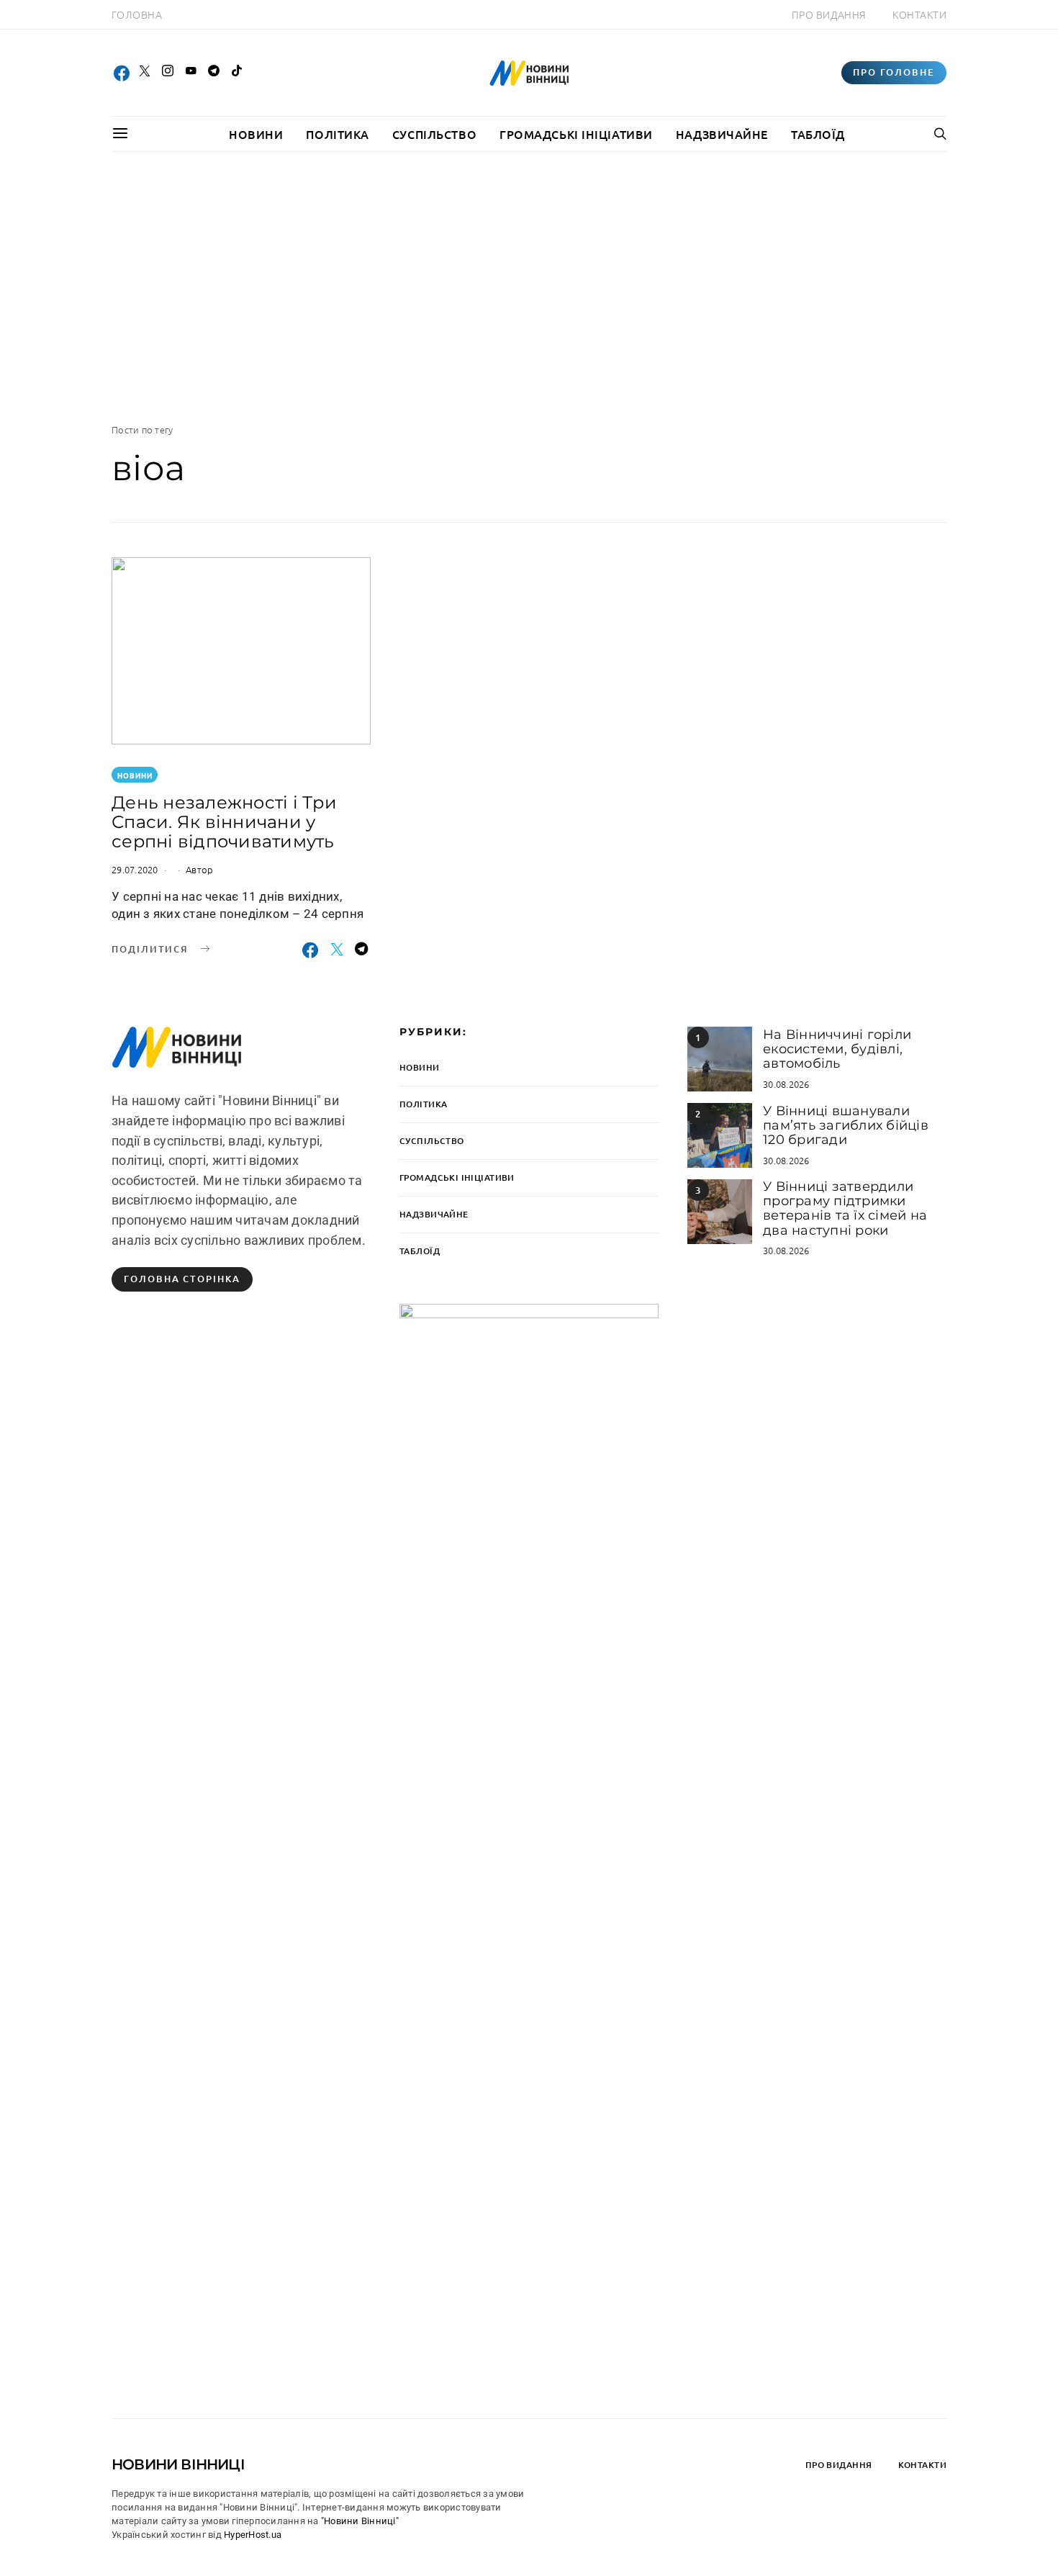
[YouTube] (191, 73)
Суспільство (434, 134)
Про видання (829, 14)
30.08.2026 (786, 1084)
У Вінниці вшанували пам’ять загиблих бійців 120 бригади (846, 1126)
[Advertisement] (529, 287)
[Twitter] (145, 73)
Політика (337, 134)
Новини (256, 134)
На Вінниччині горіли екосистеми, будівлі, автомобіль (837, 1049)
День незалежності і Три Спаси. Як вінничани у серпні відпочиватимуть (224, 822)
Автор (199, 869)
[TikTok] (237, 73)
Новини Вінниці (178, 2464)
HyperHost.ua (253, 2535)
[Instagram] (168, 73)
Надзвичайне (722, 134)
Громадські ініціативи (576, 134)
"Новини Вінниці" (360, 2521)
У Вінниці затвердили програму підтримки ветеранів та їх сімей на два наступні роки (845, 1208)
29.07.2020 (135, 869)
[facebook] (122, 73)
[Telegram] (214, 73)
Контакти (919, 14)
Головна (137, 14)
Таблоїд (818, 134)
